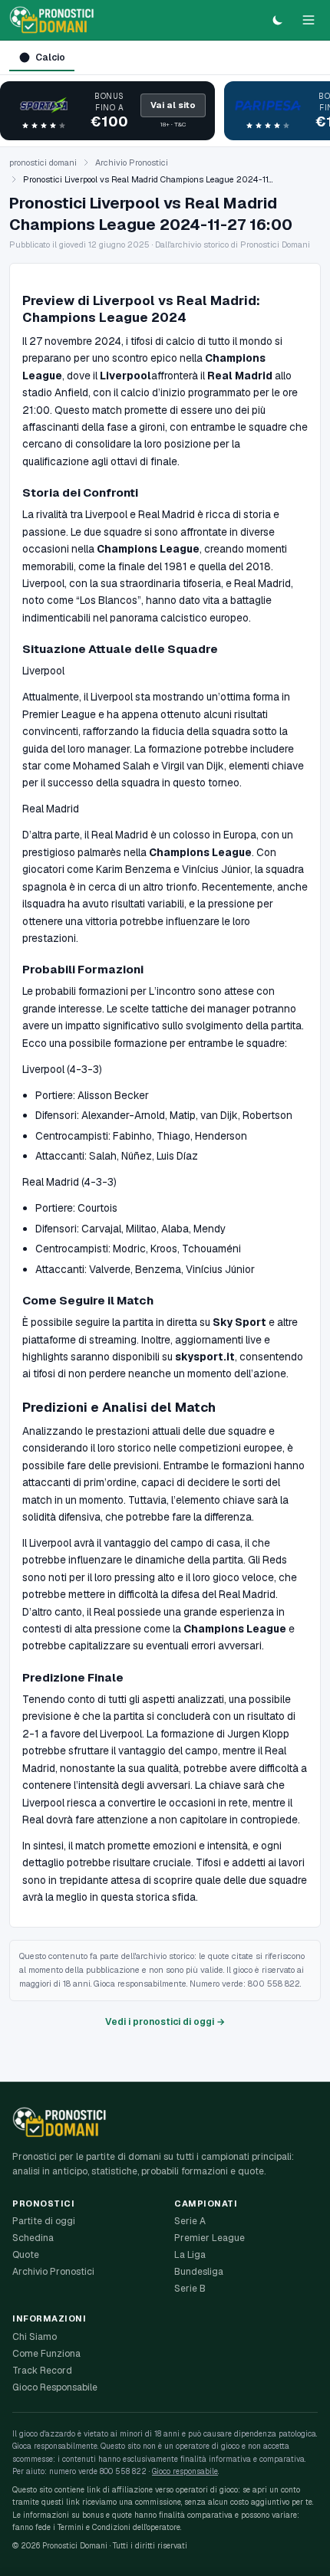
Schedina (33, 2238)
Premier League (210, 2238)
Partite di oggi (44, 2221)
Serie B (190, 2289)
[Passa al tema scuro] (278, 20)
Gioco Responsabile (55, 2387)
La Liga (190, 2255)
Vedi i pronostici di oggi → (165, 2022)
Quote (26, 2255)
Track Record (42, 2371)
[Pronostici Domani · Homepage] (52, 20)
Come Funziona (46, 2354)
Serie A (190, 2221)
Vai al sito (173, 105)
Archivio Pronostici (132, 162)
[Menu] (309, 20)
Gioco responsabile (185, 2471)
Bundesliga (199, 2272)
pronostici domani (43, 162)
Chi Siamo (35, 2337)
